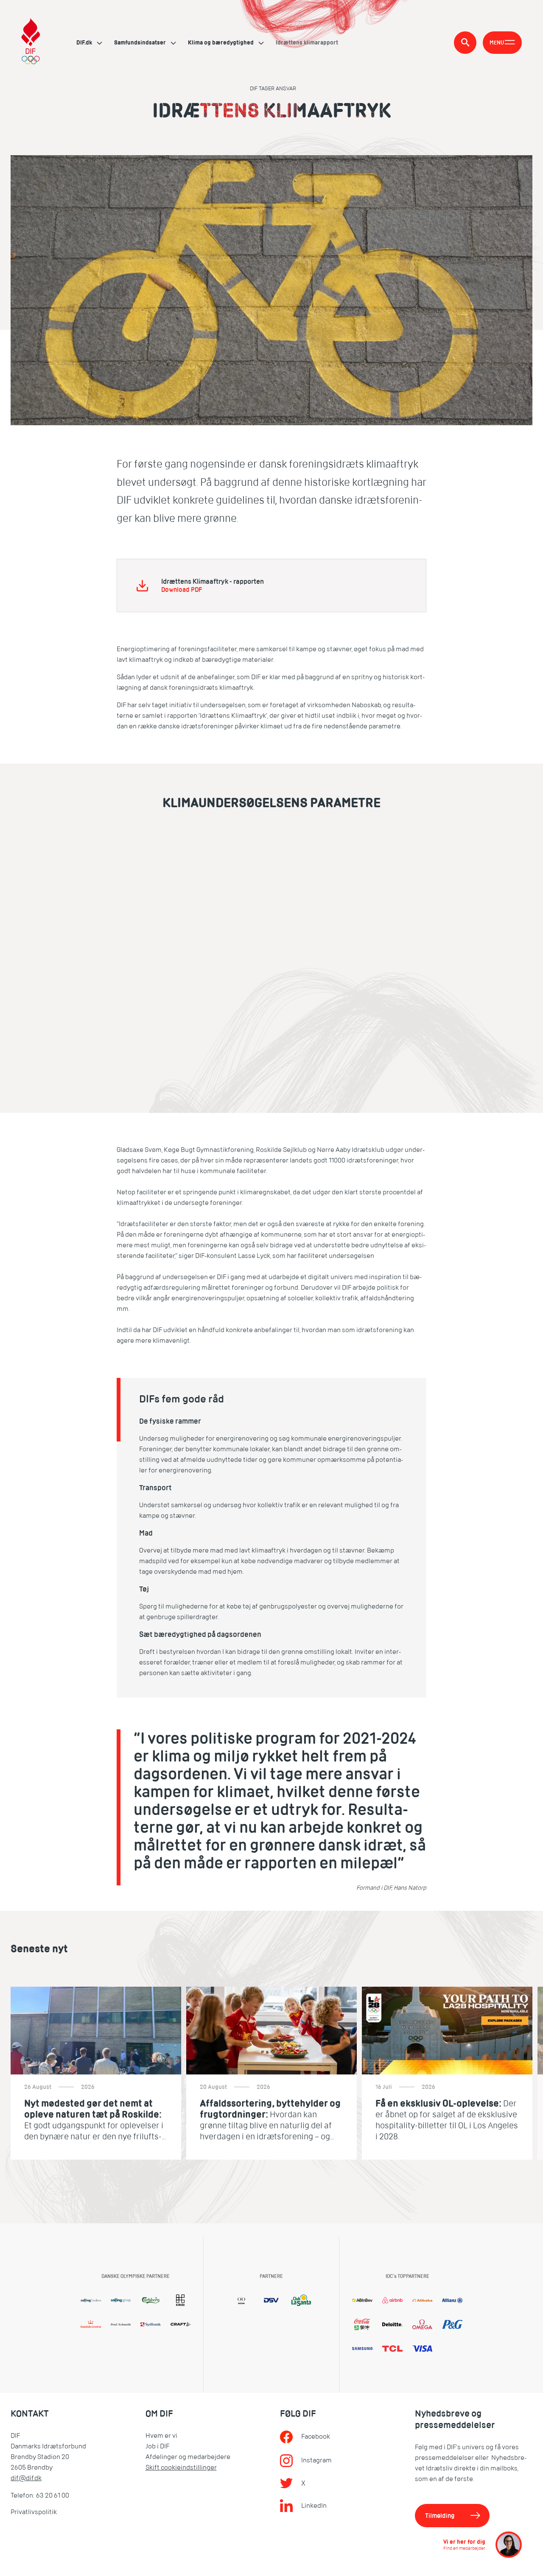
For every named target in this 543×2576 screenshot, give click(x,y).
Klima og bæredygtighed (221, 42)
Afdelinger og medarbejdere (188, 2457)
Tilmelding (440, 2516)
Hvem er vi (161, 2436)
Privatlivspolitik (34, 2512)
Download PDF (182, 590)
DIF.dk (85, 42)
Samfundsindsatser (141, 42)
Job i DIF (157, 2446)
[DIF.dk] (31, 42)
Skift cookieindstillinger (181, 2467)
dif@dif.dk (26, 2478)
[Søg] (465, 43)
